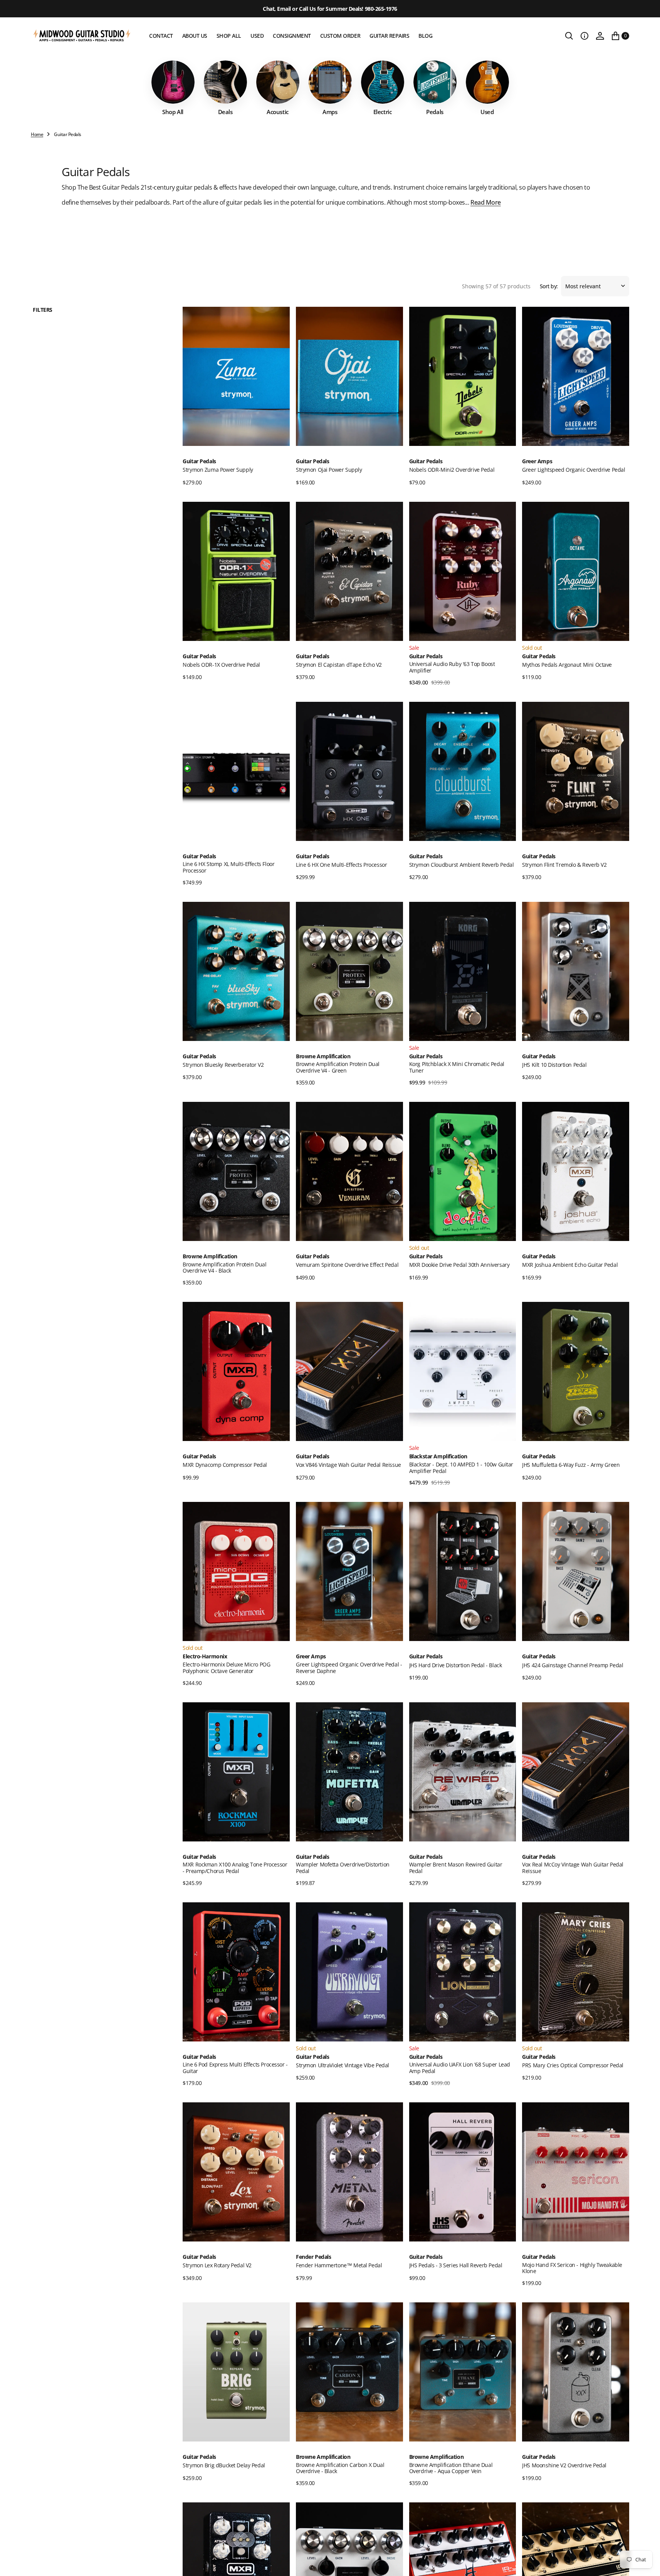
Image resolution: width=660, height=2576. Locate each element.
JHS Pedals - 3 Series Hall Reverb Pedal (456, 2265)
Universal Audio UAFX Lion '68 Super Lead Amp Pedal (460, 2068)
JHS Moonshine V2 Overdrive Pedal (564, 2465)
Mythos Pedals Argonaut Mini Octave (567, 665)
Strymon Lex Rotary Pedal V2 (217, 2265)
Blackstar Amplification (438, 1457)
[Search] (569, 36)
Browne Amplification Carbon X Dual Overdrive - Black (340, 2468)
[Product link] (236, 376)
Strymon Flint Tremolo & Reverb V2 (564, 865)
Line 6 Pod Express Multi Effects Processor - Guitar (235, 2068)
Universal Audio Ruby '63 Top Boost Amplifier (452, 667)
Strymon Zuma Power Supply (218, 470)
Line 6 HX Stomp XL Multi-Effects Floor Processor (228, 867)
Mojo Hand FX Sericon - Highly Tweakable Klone (572, 2268)
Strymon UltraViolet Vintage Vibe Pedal (343, 2065)
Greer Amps (537, 462)
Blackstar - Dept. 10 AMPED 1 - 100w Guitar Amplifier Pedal (461, 1468)
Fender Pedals (314, 2257)
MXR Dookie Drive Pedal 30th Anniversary (459, 1265)
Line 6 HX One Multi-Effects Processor (341, 865)
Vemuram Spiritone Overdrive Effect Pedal (347, 1265)
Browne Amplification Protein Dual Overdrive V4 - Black (224, 1268)
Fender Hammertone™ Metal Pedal (339, 2265)
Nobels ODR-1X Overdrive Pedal (221, 665)
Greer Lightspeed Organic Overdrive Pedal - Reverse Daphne (349, 1668)
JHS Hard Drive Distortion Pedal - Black (456, 1665)
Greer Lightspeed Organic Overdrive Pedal (574, 470)
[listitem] (173, 88)
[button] (584, 36)
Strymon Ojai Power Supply (329, 470)
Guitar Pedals (199, 462)
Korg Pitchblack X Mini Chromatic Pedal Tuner (457, 1067)
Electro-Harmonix (205, 1657)
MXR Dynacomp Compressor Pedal (225, 1465)
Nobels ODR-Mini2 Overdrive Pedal (452, 470)
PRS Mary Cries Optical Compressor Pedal (573, 2065)
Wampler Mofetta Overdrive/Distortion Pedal (343, 1868)
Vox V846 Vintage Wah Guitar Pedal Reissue (348, 1465)
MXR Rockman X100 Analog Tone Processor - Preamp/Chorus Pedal (235, 1868)
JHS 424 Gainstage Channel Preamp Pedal (573, 1665)
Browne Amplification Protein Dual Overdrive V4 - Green (338, 1067)
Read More (486, 202)
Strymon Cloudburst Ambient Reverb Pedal (462, 865)
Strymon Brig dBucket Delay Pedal (224, 2465)
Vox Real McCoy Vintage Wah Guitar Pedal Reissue (573, 1868)
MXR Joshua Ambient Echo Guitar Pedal (570, 1265)
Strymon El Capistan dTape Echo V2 (339, 665)
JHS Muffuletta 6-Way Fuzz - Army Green (571, 1465)
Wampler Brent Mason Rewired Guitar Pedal (456, 1868)
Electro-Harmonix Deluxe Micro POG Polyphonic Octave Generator (226, 1668)
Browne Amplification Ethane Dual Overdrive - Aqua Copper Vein (451, 2468)
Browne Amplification (323, 1057)
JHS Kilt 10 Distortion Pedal (554, 1065)
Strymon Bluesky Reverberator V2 (223, 1065)
